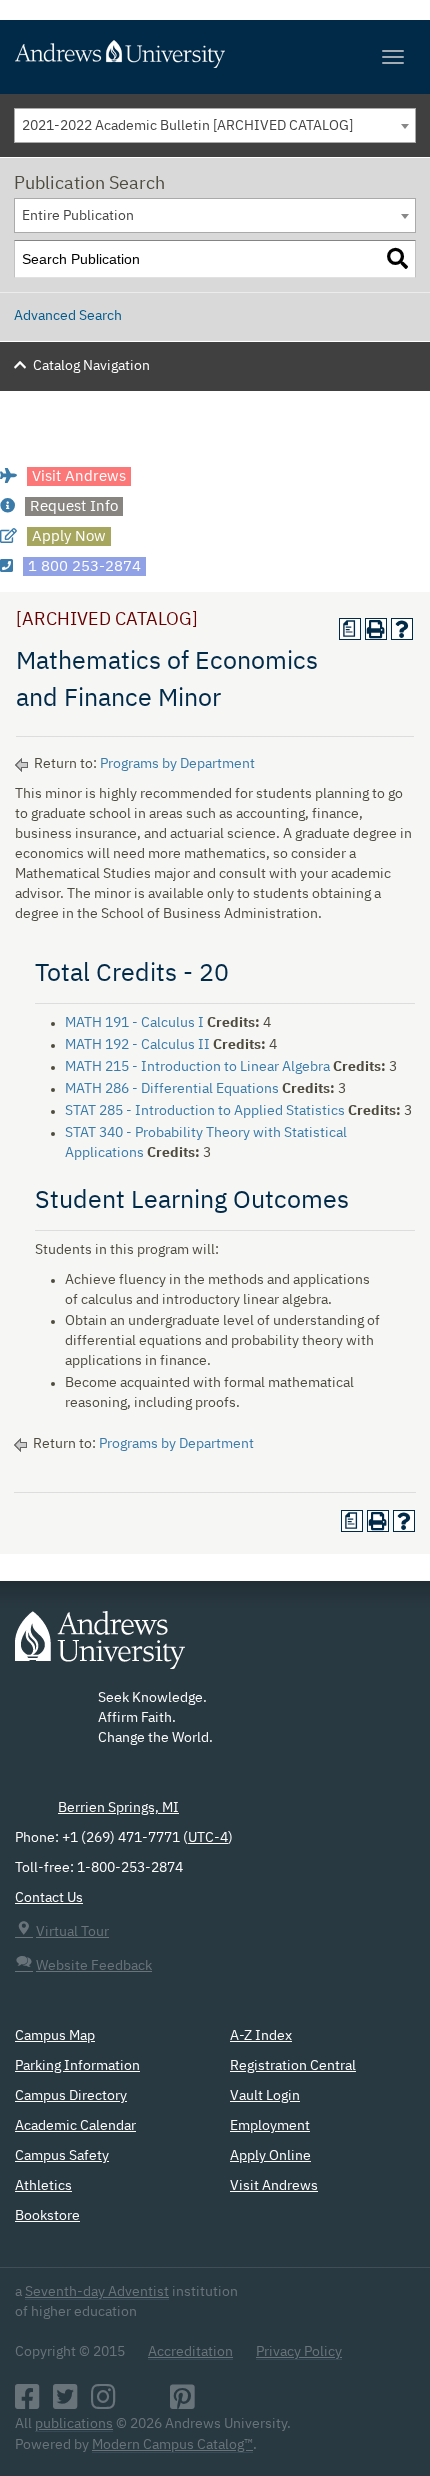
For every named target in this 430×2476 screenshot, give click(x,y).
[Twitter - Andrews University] (65, 2403)
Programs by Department (177, 764)
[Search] (397, 259)
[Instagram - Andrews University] (103, 2403)
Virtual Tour (72, 1932)
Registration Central (293, 2066)
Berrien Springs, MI (118, 1808)
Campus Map (55, 2036)
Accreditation (190, 2352)
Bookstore (47, 2216)
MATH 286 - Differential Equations (172, 1089)
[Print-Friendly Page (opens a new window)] (376, 629)
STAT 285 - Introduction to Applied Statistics (205, 1111)
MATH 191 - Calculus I (134, 1023)
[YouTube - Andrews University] (143, 2403)
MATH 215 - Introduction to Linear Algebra (197, 1067)
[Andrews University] (215, 54)
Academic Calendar (75, 2126)
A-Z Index (261, 2036)
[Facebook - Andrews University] (27, 2403)
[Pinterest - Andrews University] (182, 2403)
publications (74, 2424)
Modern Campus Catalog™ (172, 2445)
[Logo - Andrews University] (100, 1650)
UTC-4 (208, 1838)
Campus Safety (62, 2156)
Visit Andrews (274, 2186)
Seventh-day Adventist (97, 2292)
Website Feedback (94, 1966)
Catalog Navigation (91, 366)
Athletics (43, 2186)
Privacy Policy (299, 2352)
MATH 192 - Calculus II (137, 1045)
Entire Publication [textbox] (78, 216)
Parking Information (77, 2066)
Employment (270, 2126)
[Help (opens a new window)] (402, 629)
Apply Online (270, 2156)
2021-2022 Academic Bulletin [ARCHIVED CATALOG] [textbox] (187, 126)
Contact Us (49, 1898)
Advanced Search (68, 316)
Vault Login (265, 2096)
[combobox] (215, 125)
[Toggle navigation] (393, 57)
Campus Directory (71, 2096)
